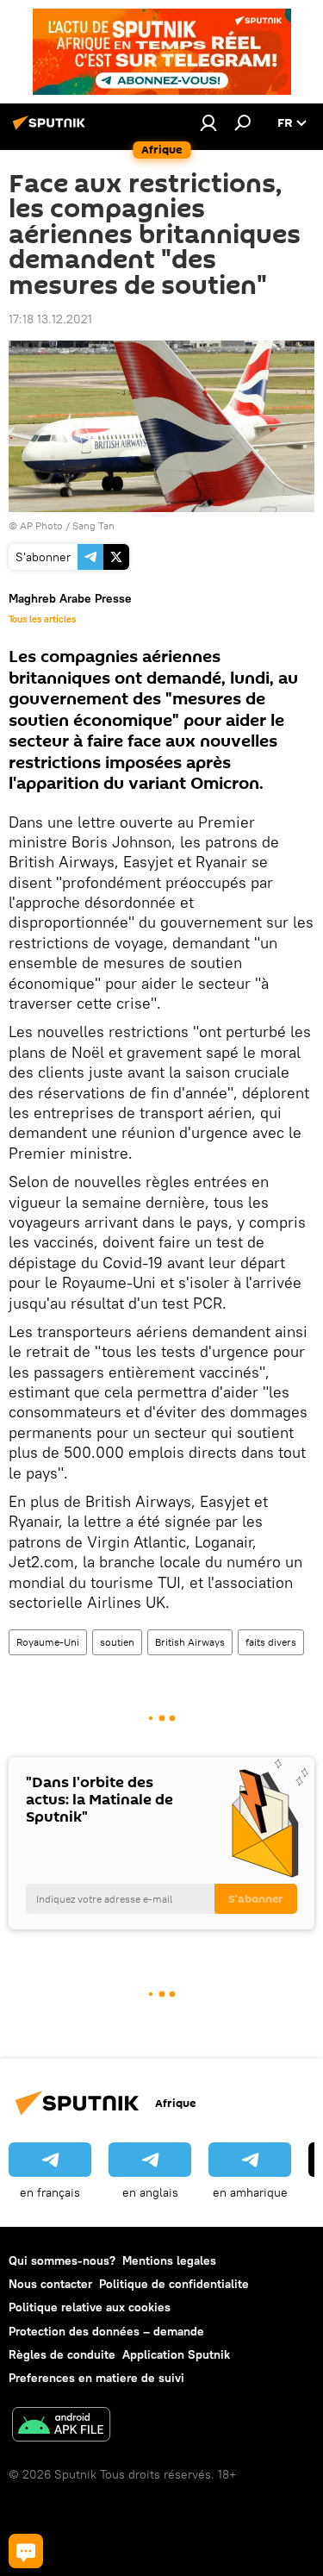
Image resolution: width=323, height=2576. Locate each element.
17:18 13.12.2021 (50, 319)
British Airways (190, 1642)
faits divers (271, 1642)
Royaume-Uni (48, 1642)
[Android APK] (61, 2426)
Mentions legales (169, 2260)
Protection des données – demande (106, 2331)
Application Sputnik (176, 2354)
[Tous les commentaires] (26, 2551)
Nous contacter (50, 2284)
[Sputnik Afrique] (52, 129)
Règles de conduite (62, 2354)
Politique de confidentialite (174, 2284)
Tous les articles (42, 619)
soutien (117, 1642)
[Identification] (208, 122)
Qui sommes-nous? (62, 2260)
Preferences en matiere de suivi (96, 2378)
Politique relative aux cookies (90, 2307)
